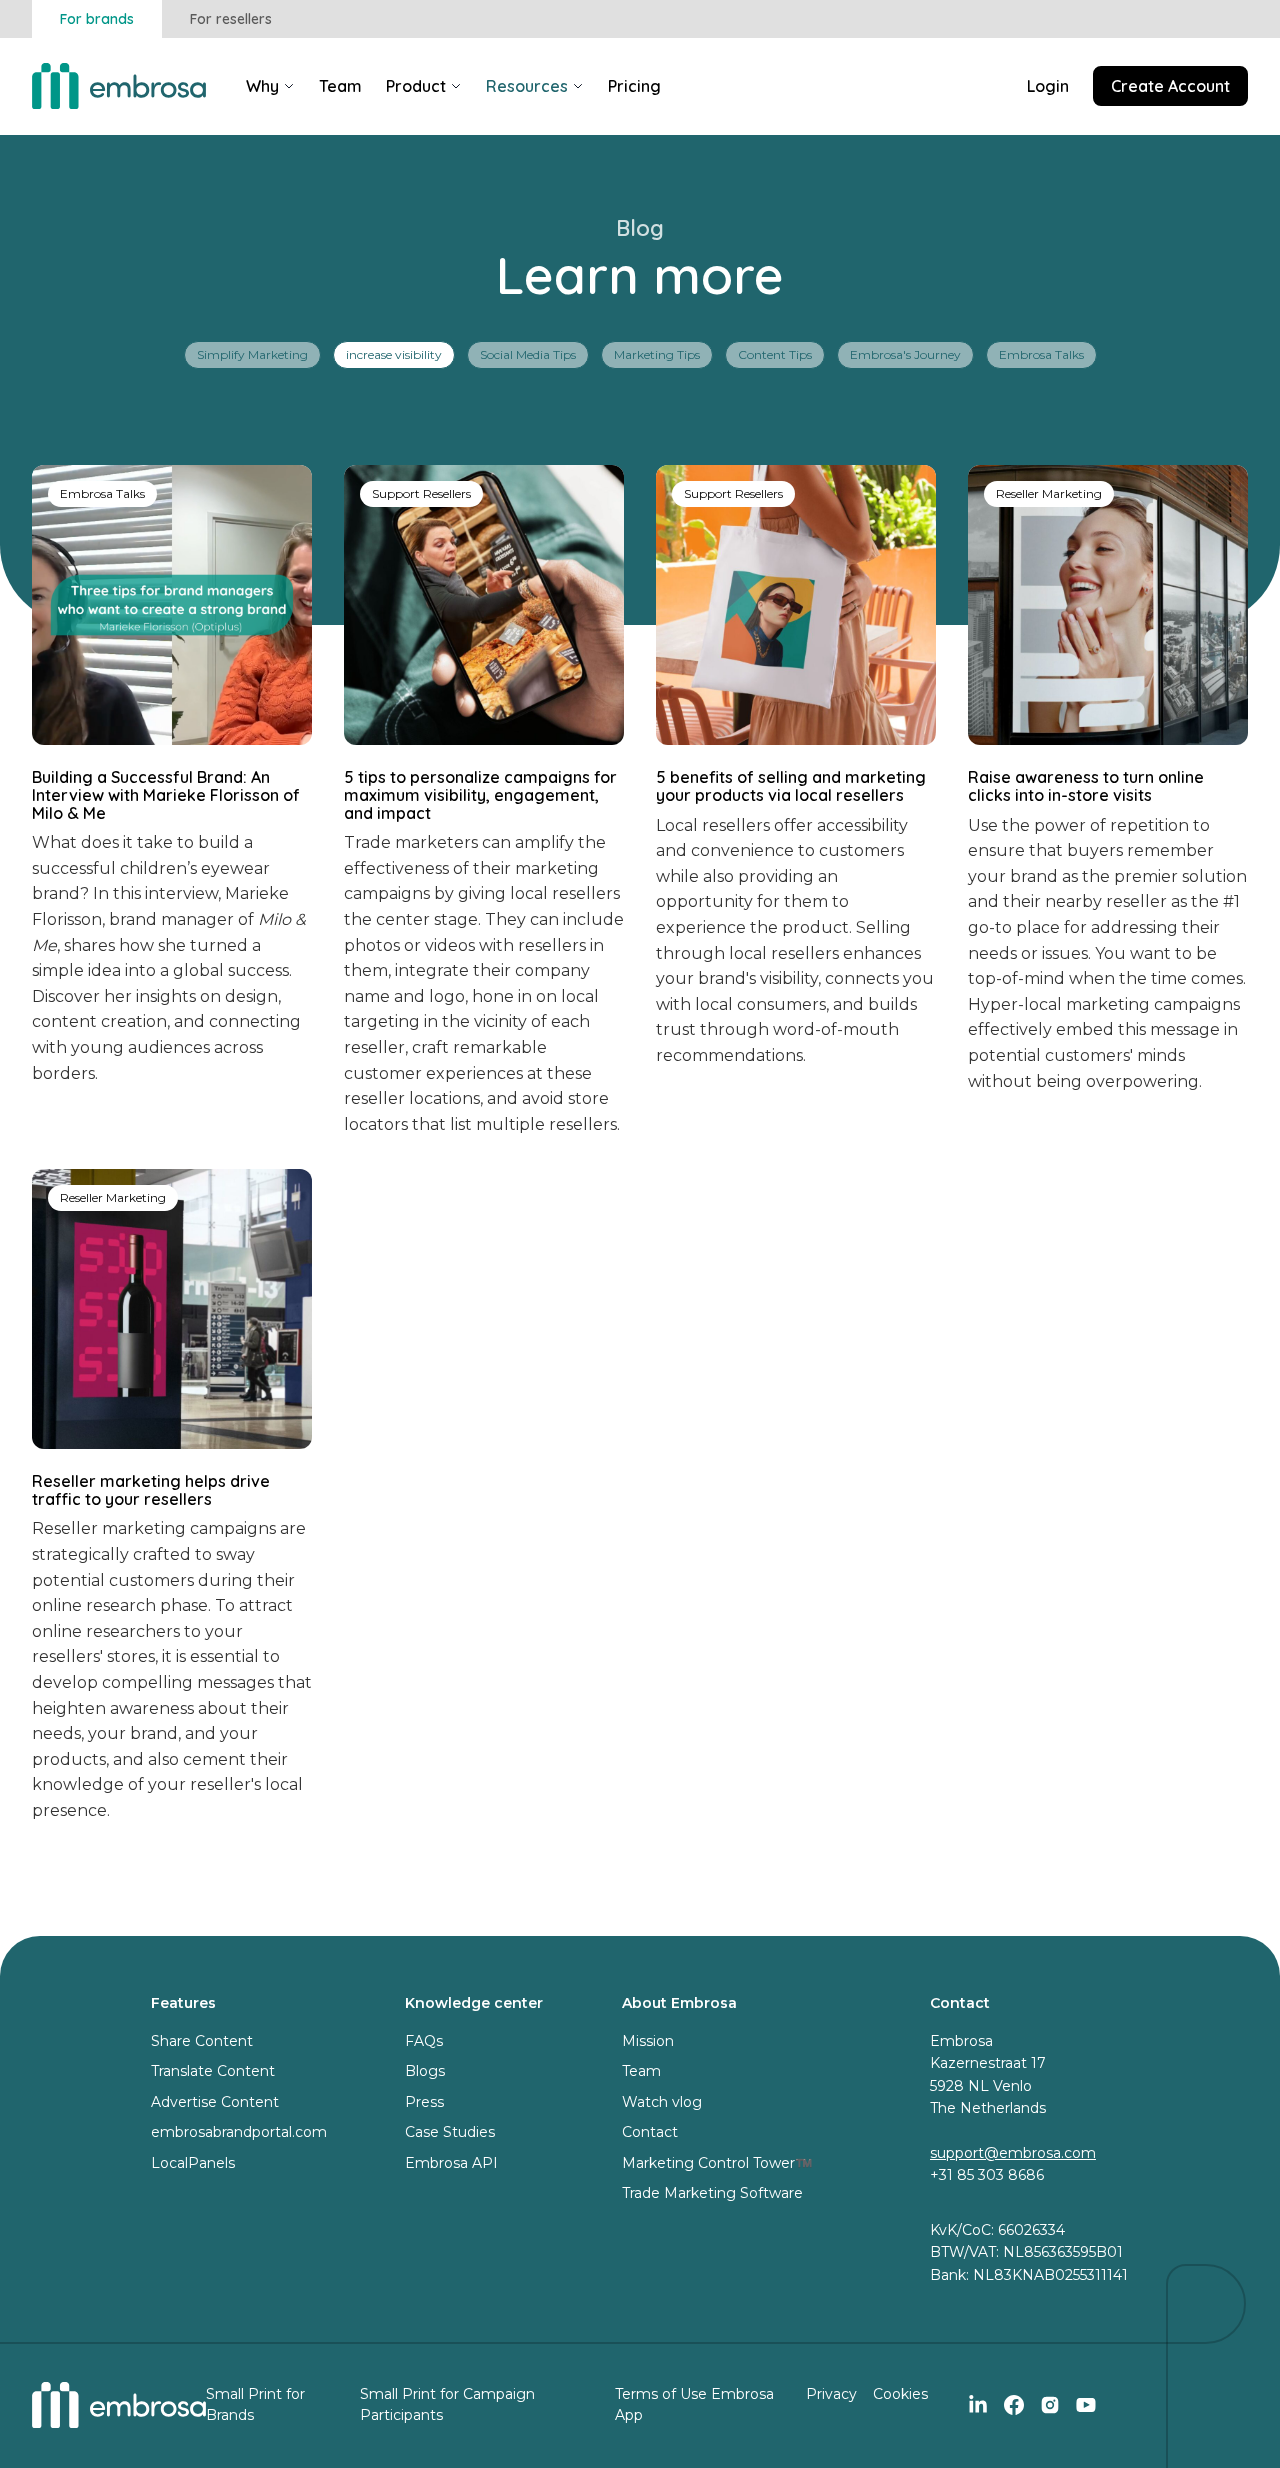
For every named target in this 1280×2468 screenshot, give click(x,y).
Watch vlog (662, 2102)
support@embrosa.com (1013, 2153)
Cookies (900, 2394)
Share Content (202, 2041)
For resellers (231, 19)
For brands (97, 19)
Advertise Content (215, 2102)
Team (641, 2071)
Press (424, 2102)
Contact (650, 2132)
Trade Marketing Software (712, 2193)
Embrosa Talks (1041, 354)
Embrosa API (451, 2163)
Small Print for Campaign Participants (447, 2404)
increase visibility (394, 354)
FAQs (424, 2041)
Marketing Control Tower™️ (717, 2163)
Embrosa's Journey (905, 354)
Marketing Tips (657, 354)
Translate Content (213, 2071)
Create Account (1170, 86)
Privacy (831, 2394)
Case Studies (450, 2132)
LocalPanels (193, 2163)
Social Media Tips (528, 354)
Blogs (425, 2071)
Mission (648, 2041)
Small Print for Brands (255, 2404)
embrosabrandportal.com (239, 2132)
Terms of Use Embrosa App (694, 2404)
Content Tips (775, 354)
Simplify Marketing (252, 354)
